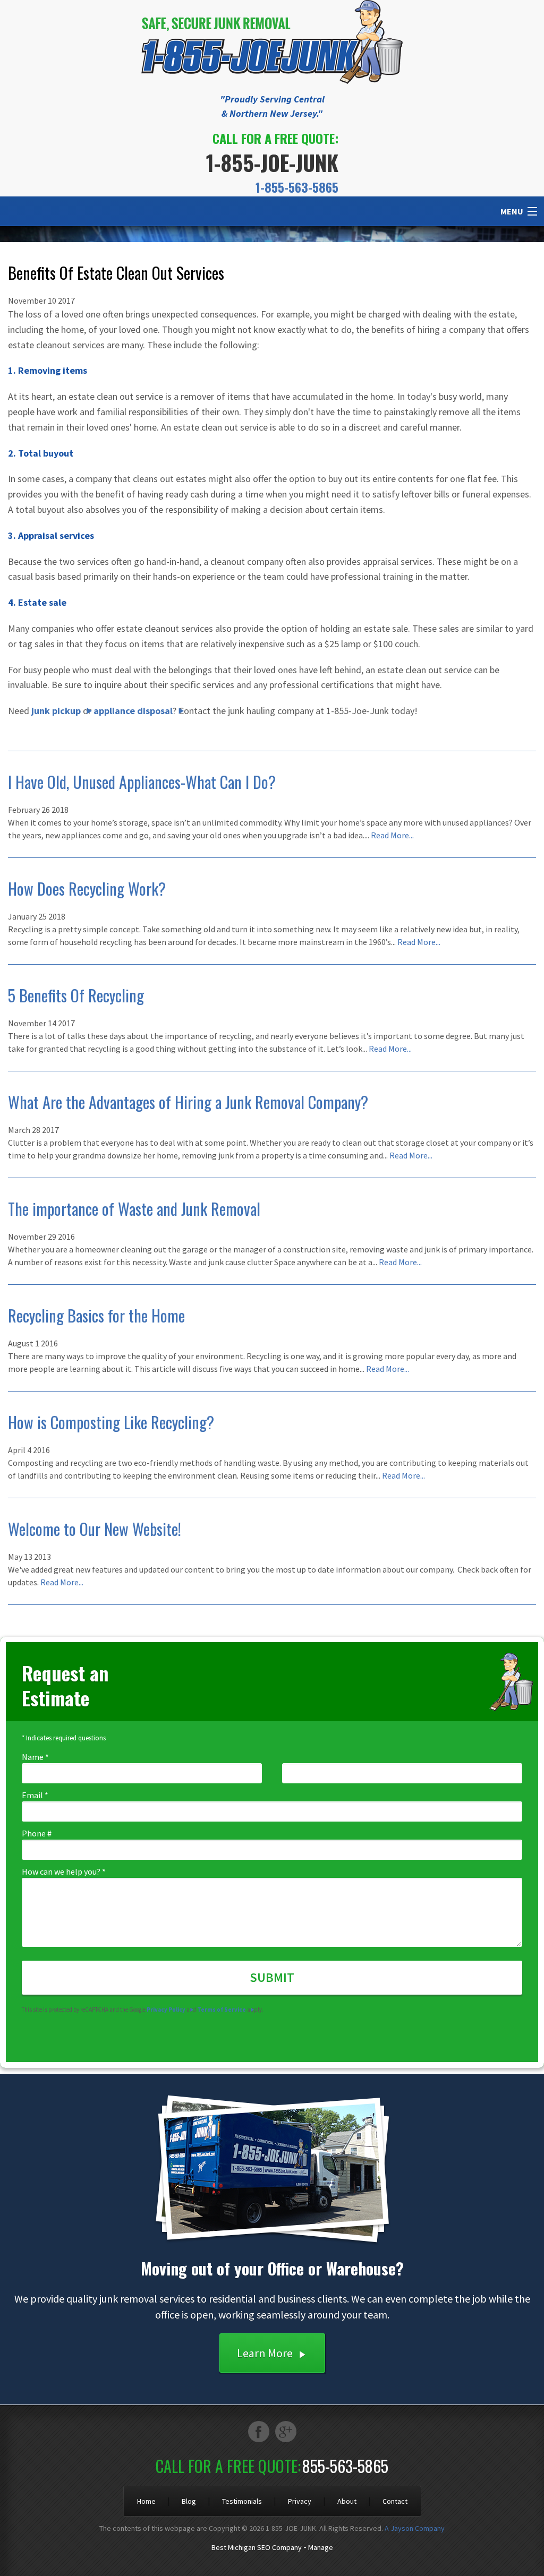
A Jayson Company (415, 2528)
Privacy (300, 2501)
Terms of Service (222, 2010)
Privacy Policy (166, 2010)
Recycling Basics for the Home (96, 1315)
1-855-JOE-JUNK (272, 162)
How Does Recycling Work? (87, 888)
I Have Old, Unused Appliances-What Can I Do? (142, 782)
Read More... (392, 835)
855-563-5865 (345, 2466)
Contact (395, 2501)
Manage (321, 2547)
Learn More (265, 2353)
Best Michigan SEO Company (257, 2547)
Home (146, 2501)
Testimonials (242, 2501)
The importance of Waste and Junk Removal (134, 1209)
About (347, 2501)
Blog (189, 2501)
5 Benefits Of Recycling (76, 995)
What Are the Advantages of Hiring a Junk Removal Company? (188, 1102)
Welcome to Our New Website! (95, 1529)
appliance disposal (133, 711)
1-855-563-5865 (297, 187)
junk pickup (56, 711)
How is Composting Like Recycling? (111, 1422)
